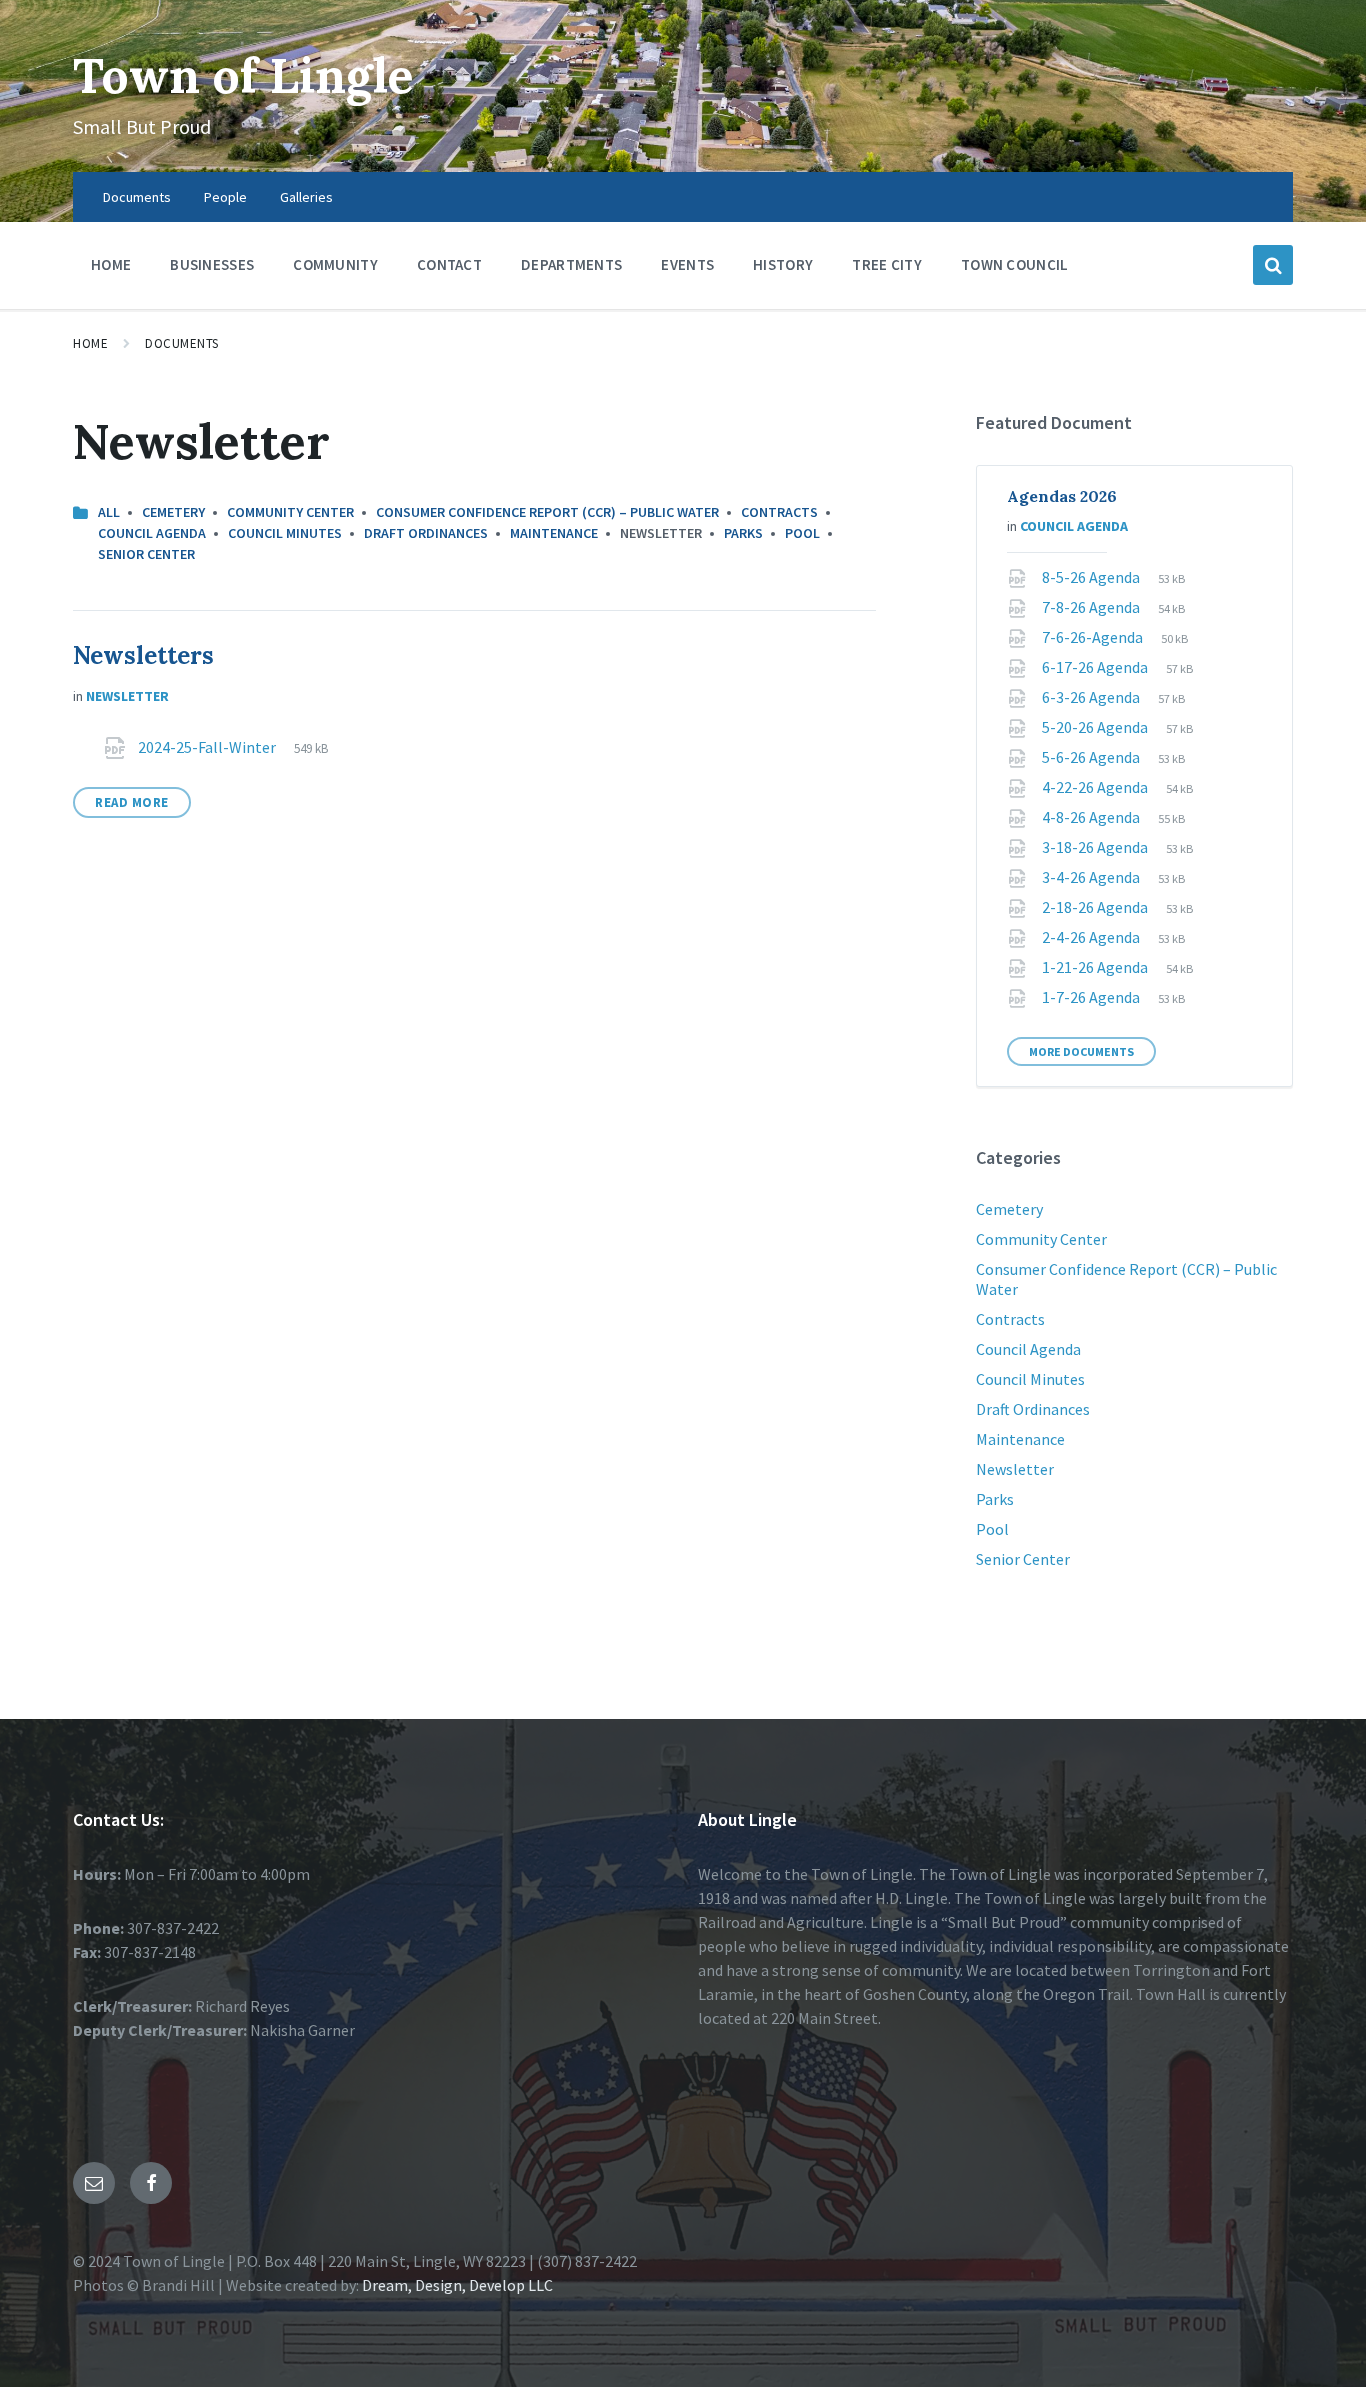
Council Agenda (152, 533)
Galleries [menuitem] (306, 197)
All (109, 512)
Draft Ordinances (426, 533)
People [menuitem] (225, 197)
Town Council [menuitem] (1015, 264)
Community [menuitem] (335, 264)
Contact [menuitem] (449, 264)
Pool (802, 533)
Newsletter (127, 696)
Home (90, 343)
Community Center (290, 512)
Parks (743, 533)
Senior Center (146, 554)
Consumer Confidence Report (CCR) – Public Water (547, 512)
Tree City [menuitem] (887, 264)
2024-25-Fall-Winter (208, 747)
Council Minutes (285, 533)
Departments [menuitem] (571, 264)
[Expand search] (1273, 265)
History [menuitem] (783, 264)
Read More (132, 802)
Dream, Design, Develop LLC (456, 2285)
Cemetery (173, 512)
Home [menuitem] (111, 264)
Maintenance (554, 533)
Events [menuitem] (687, 264)
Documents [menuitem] (137, 197)
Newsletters (143, 655)
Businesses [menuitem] (212, 264)
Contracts (779, 512)
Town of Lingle (243, 75)
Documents (182, 343)
